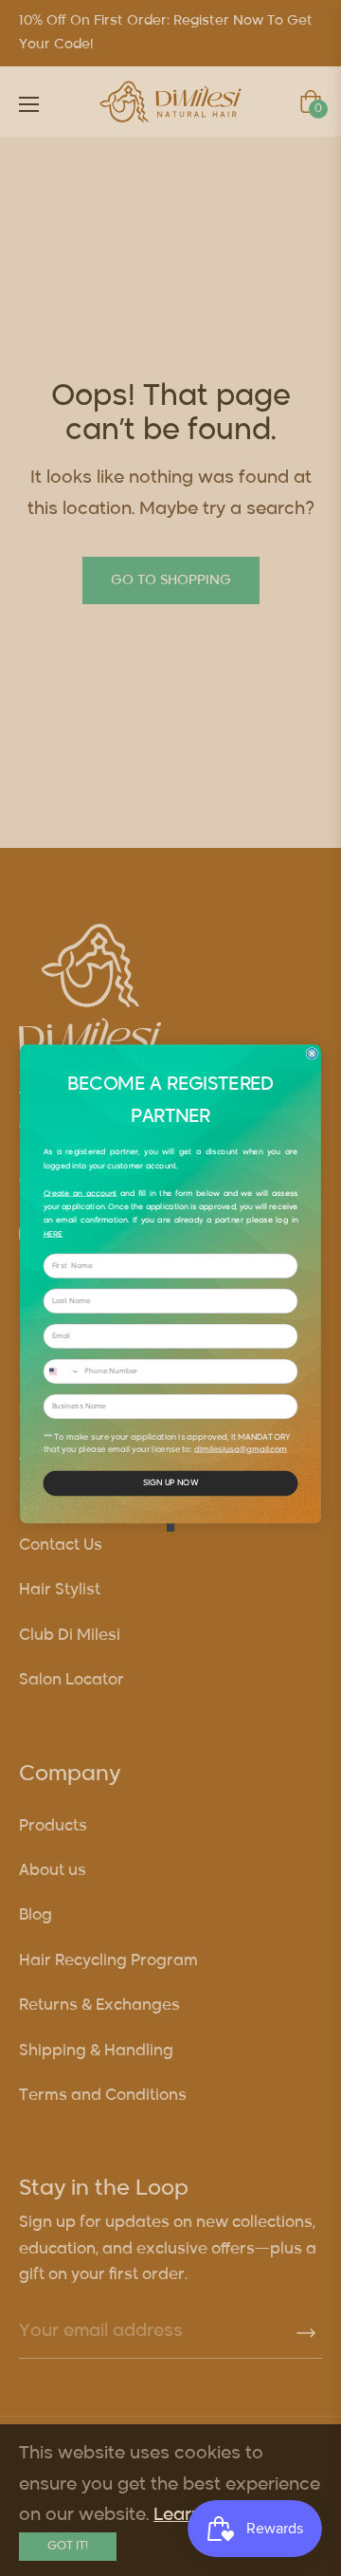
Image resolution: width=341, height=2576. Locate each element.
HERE (54, 1234)
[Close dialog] (312, 1053)
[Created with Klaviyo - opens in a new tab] (170, 1527)
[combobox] (62, 1371)
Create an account (81, 1193)
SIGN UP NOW (170, 1483)
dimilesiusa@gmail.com (241, 1449)
